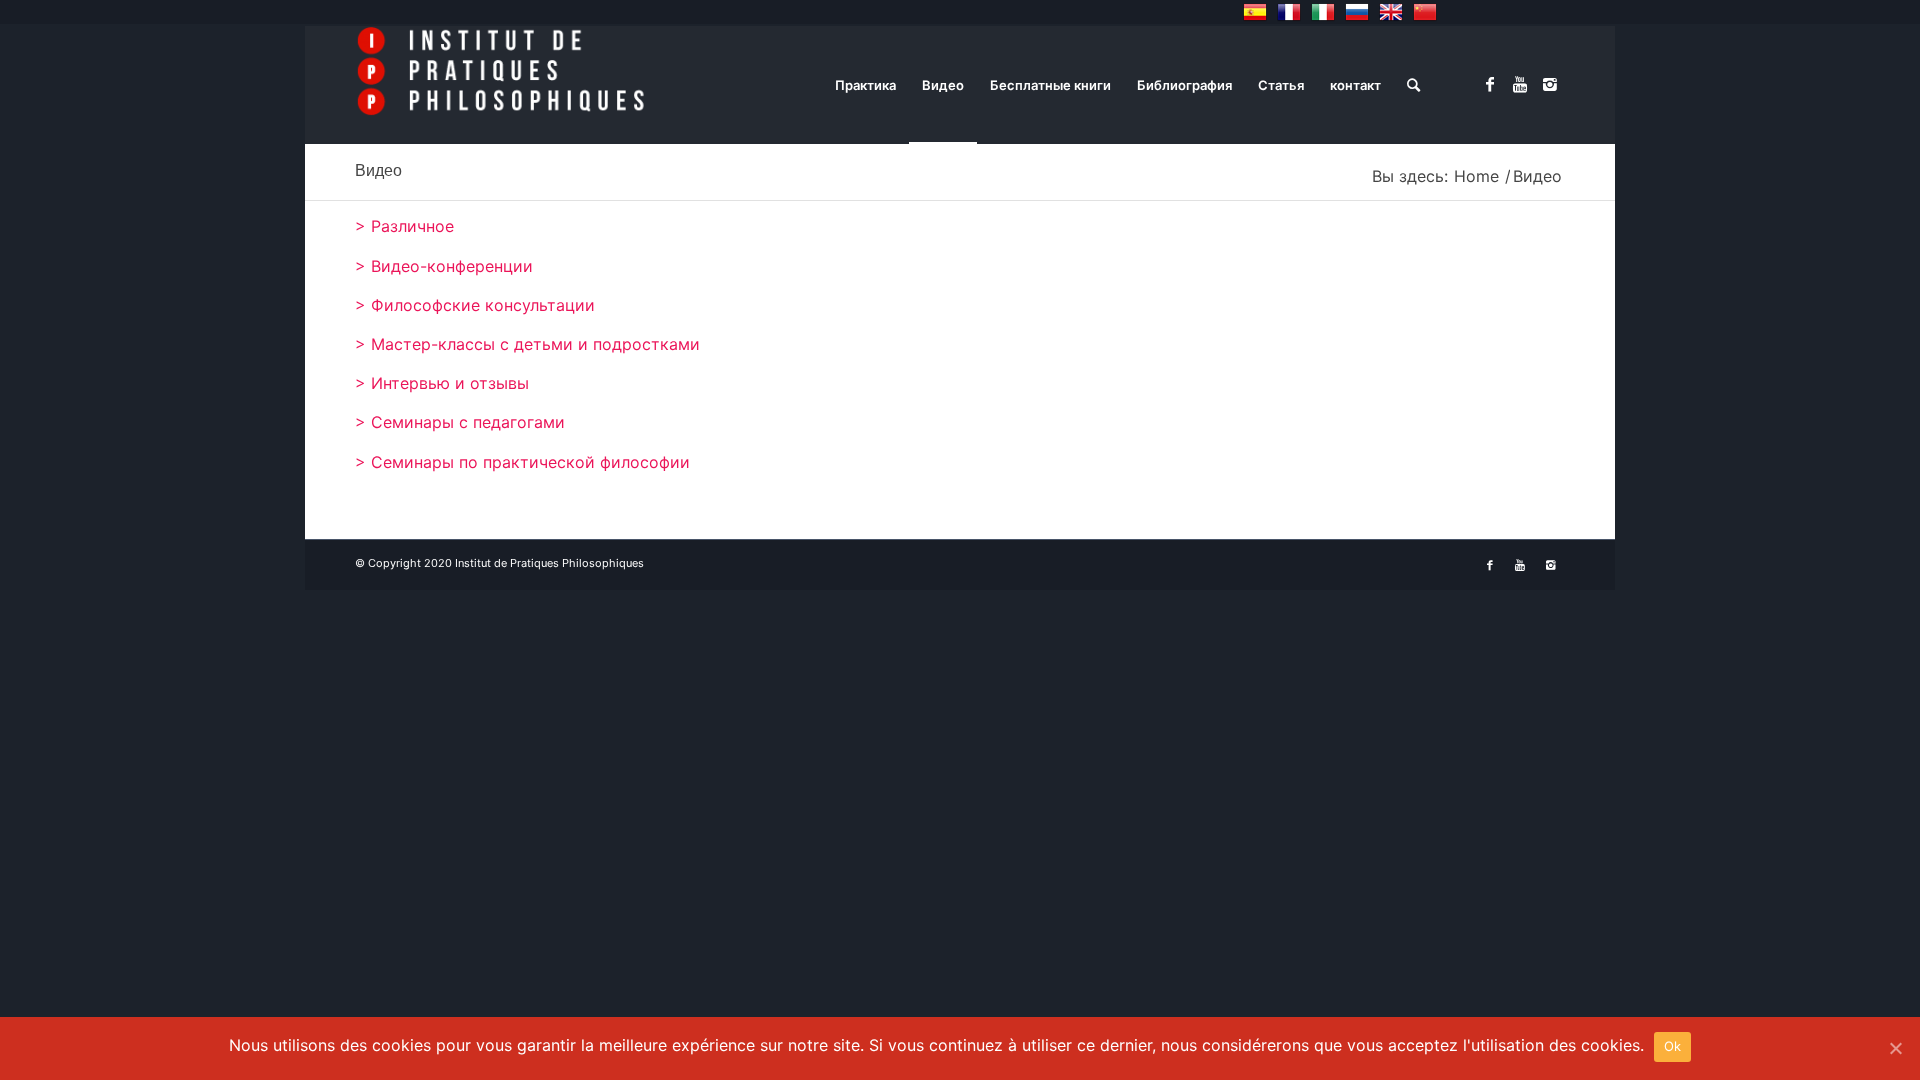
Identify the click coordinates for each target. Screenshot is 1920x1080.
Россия (1357, 12)
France (1289, 12)
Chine (1425, 12)
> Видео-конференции (444, 266)
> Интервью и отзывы (442, 383)
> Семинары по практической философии (522, 462)
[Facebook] (1490, 84)
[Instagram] (1550, 84)
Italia (1323, 12)
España (1255, 12)
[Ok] (1895, 1048)
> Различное (404, 226)
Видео (378, 170)
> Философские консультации (475, 305)
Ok (1673, 1046)
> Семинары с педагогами (460, 422)
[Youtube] (1520, 84)
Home (1476, 176)
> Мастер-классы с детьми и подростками (527, 344)
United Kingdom (1391, 12)
